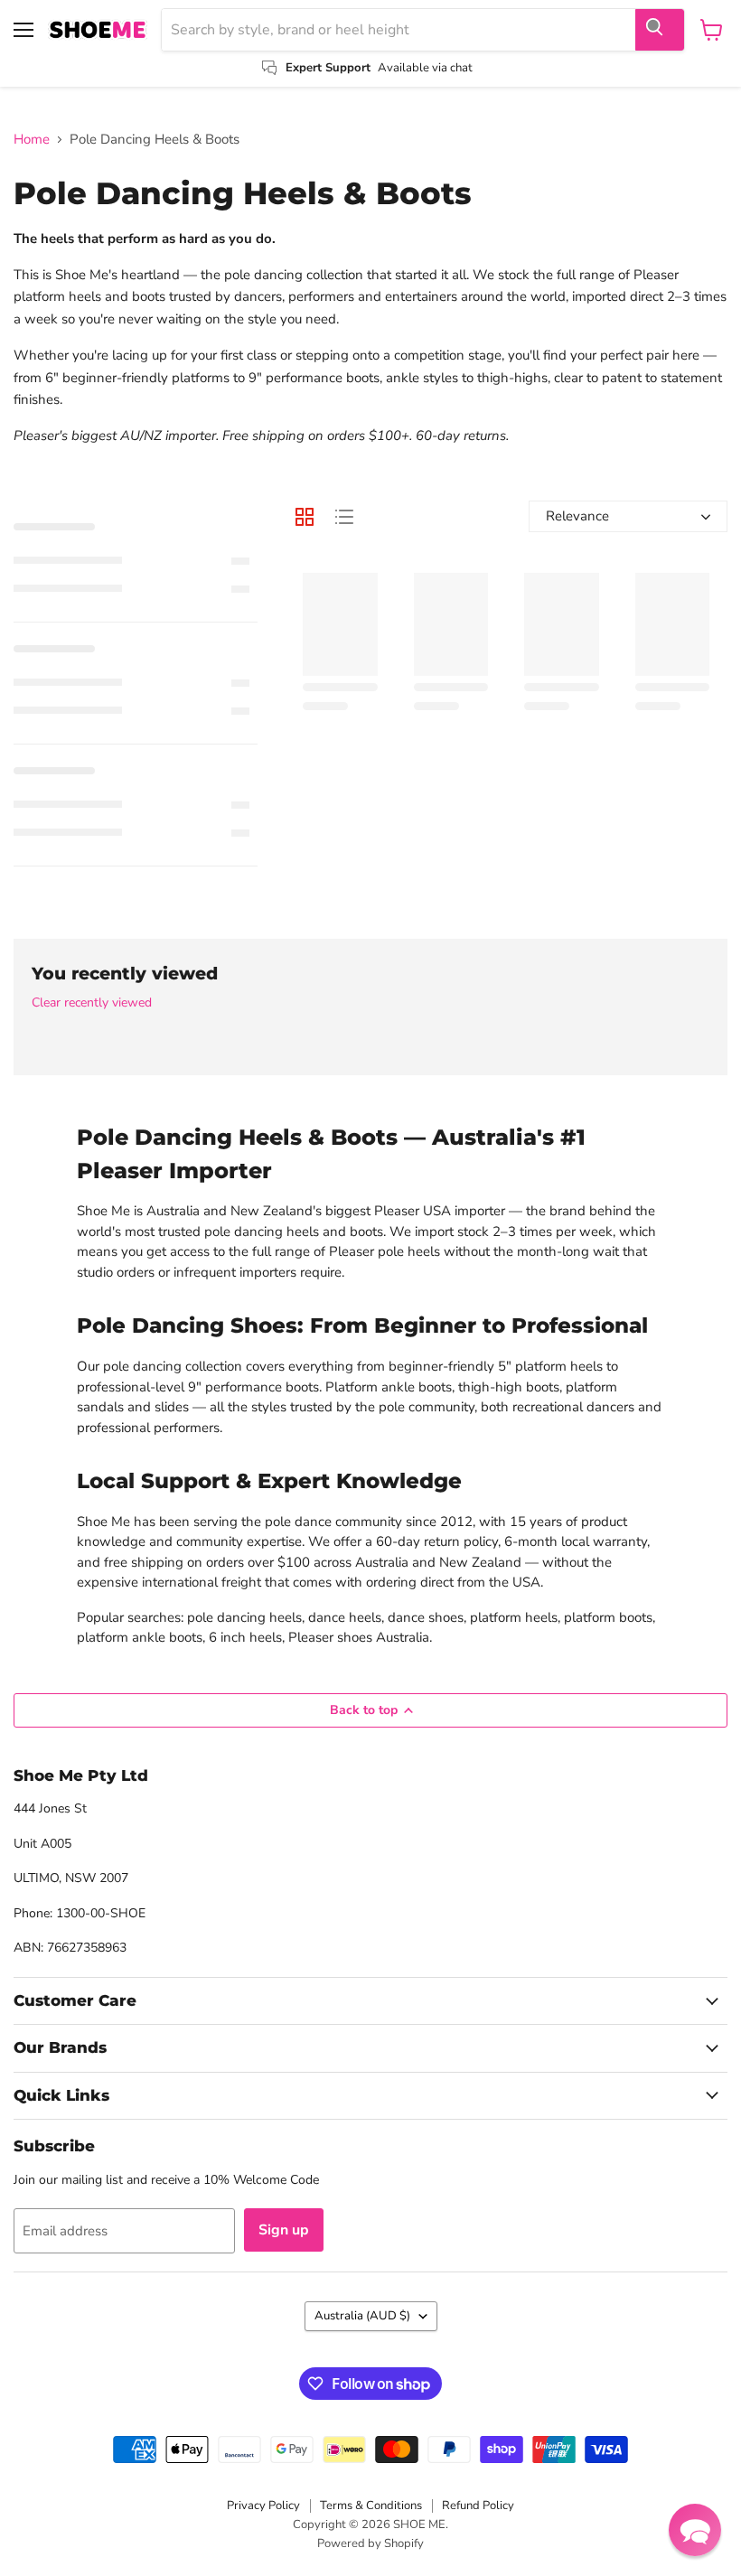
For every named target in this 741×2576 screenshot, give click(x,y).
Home (32, 140)
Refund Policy (478, 2506)
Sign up (284, 2230)
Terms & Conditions (371, 2506)
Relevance (577, 516)
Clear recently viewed (92, 1003)
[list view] (344, 517)
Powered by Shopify (370, 2543)
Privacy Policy (263, 2506)
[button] (695, 2530)
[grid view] (305, 517)
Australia (362, 2316)
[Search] (660, 30)
